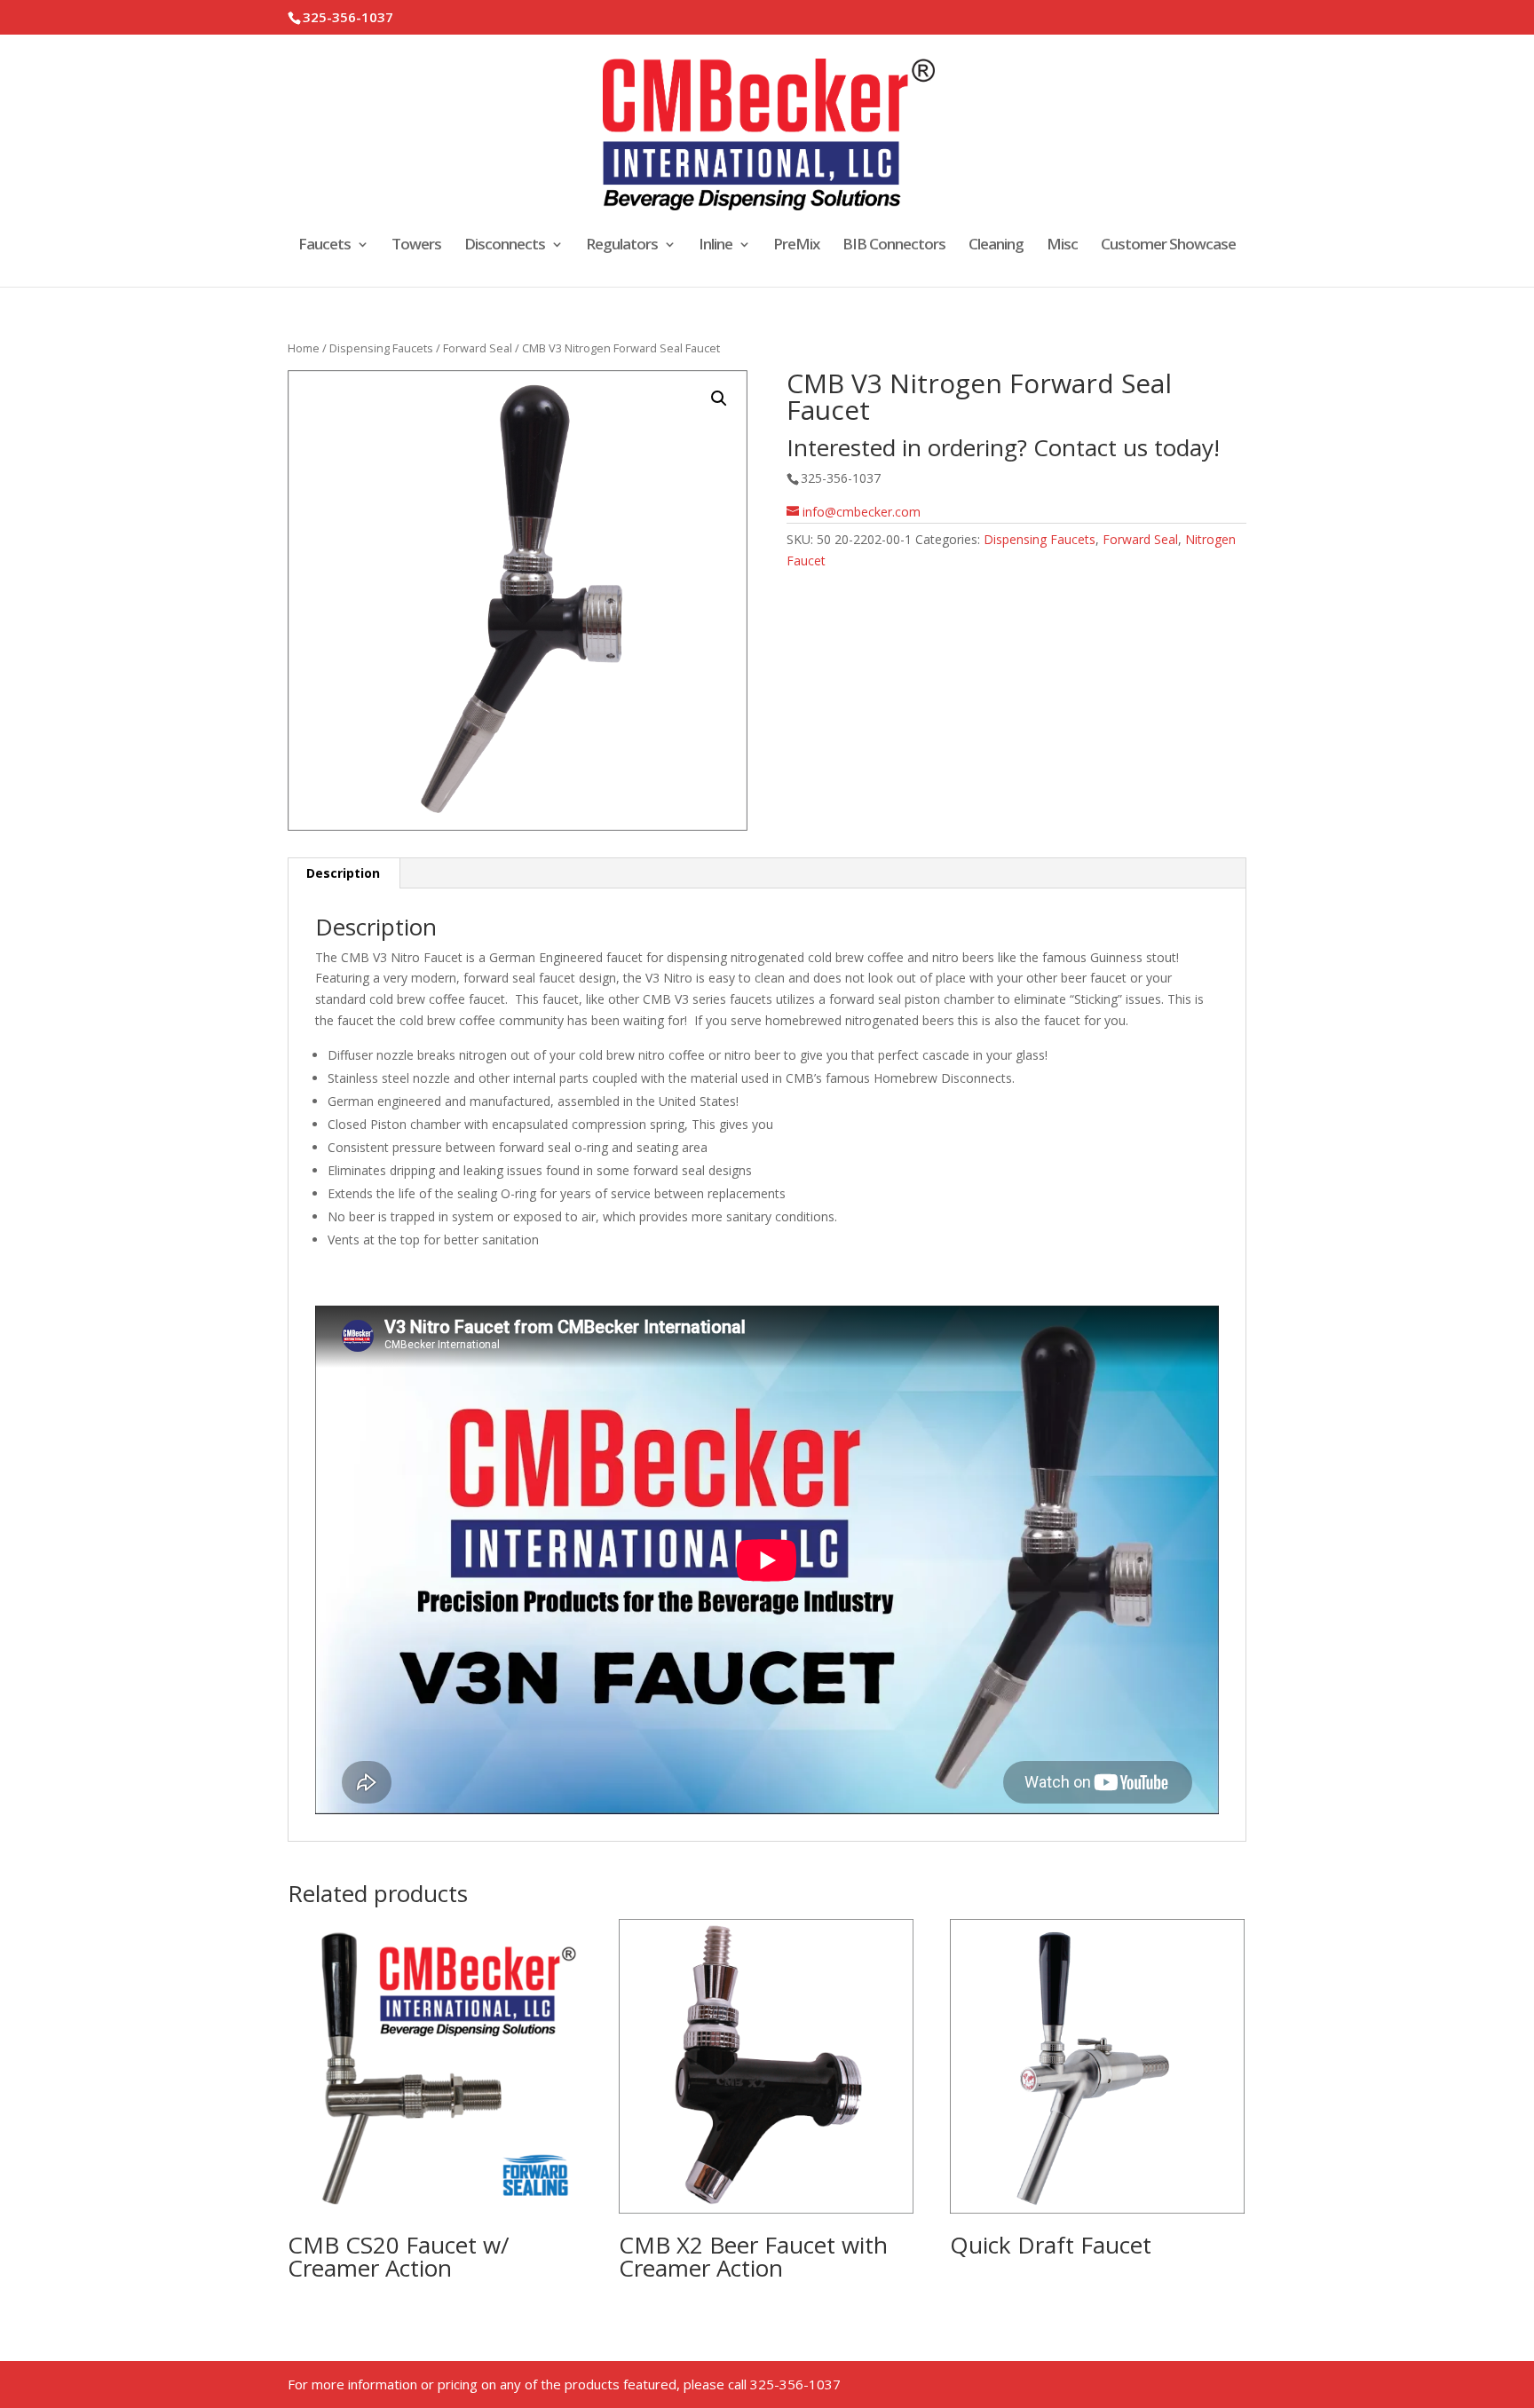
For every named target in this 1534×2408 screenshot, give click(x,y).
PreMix (796, 246)
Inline (716, 246)
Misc (1062, 246)
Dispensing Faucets (381, 348)
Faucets (324, 246)
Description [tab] (343, 873)
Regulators (622, 246)
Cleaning (996, 246)
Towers (416, 246)
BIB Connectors (894, 246)
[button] (719, 399)
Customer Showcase (1168, 246)
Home (304, 348)
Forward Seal (478, 348)
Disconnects (505, 246)
